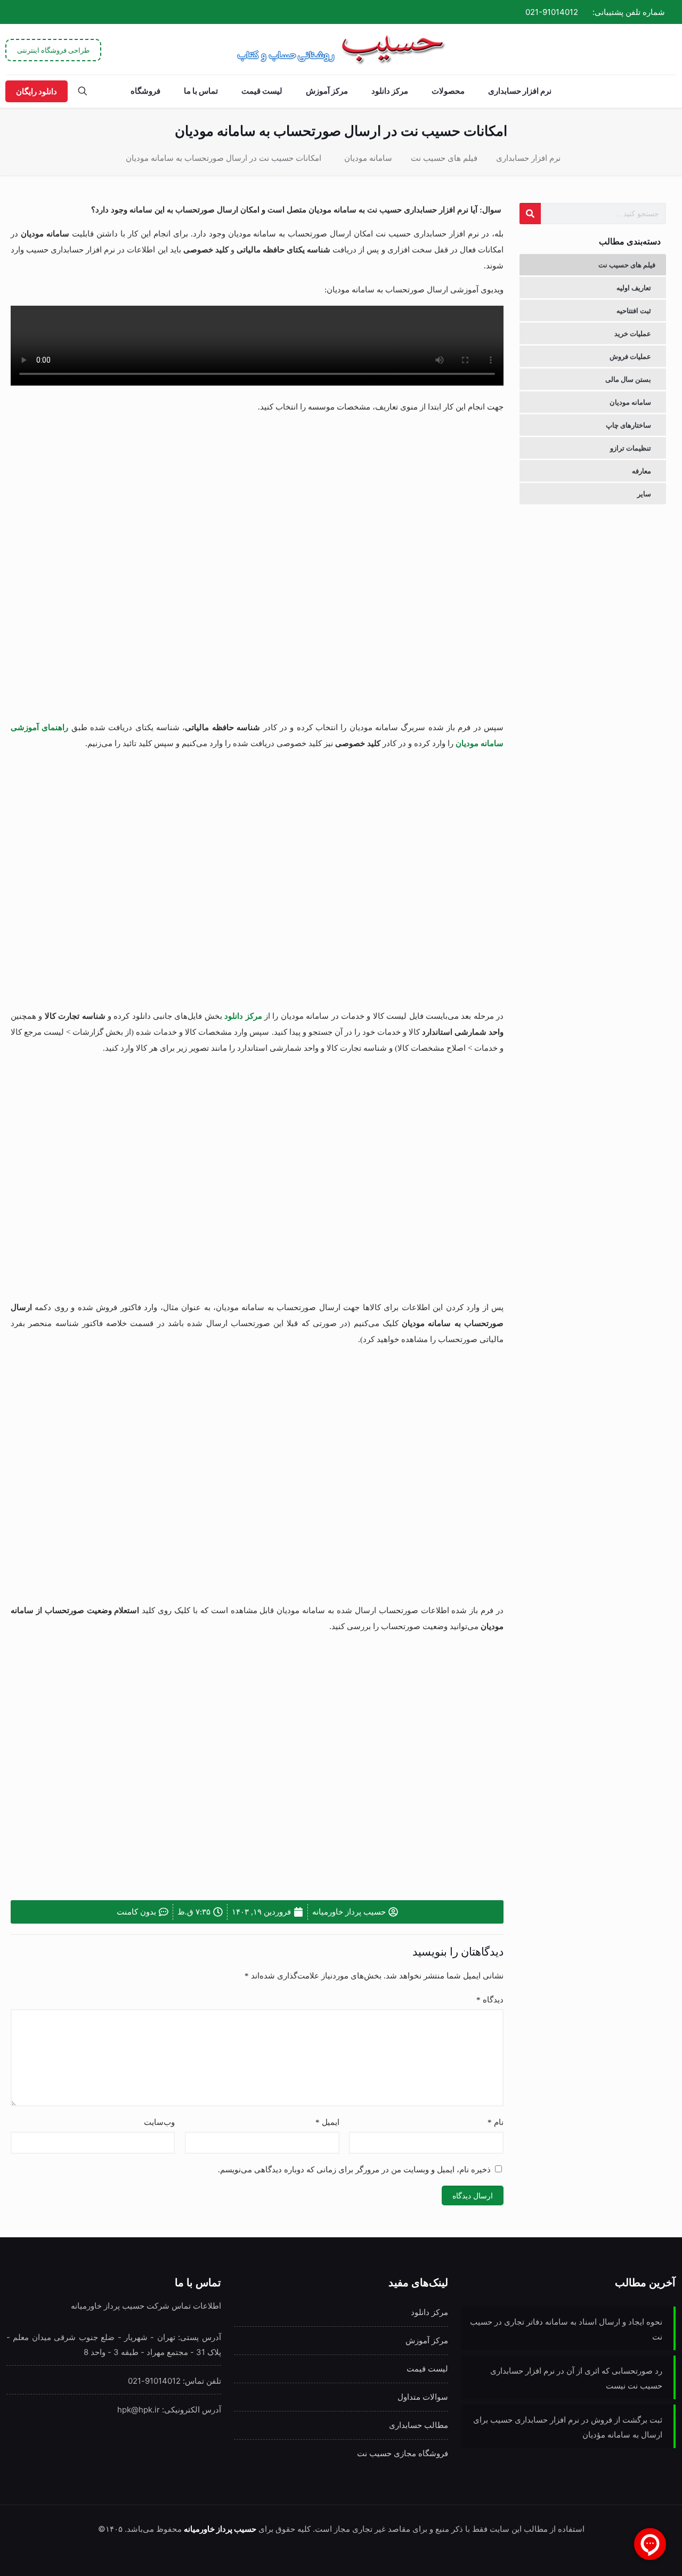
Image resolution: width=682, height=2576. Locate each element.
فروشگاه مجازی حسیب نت (403, 2453)
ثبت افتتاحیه (634, 310)
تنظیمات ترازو (631, 448)
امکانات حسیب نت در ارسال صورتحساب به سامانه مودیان (224, 158)
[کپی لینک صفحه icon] (22, 12)
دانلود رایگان (36, 91)
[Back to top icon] (51, 2554)
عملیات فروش (630, 356)
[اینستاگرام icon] (35, 12)
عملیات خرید (633, 333)
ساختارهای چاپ (628, 425)
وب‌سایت (159, 2122)
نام (496, 2122)
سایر (644, 494)
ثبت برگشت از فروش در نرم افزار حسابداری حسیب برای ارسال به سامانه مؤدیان (568, 2427)
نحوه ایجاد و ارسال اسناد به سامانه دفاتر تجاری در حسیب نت (566, 2329)
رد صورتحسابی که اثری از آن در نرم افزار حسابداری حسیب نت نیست (576, 2378)
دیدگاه (490, 2000)
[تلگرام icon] (47, 12)
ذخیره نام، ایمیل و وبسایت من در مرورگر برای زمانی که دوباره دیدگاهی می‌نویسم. (354, 2170)
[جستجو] (530, 214)
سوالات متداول (423, 2397)
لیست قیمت (427, 2369)
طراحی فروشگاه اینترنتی (53, 50)
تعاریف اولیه (634, 288)
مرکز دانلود (243, 1016)
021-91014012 (552, 12)
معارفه (642, 471)
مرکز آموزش (427, 2340)
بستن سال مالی (628, 379)
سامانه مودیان (368, 158)
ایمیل (327, 2122)
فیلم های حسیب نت (444, 158)
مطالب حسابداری (419, 2425)
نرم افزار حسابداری (528, 158)
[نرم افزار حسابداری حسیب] (341, 49)
